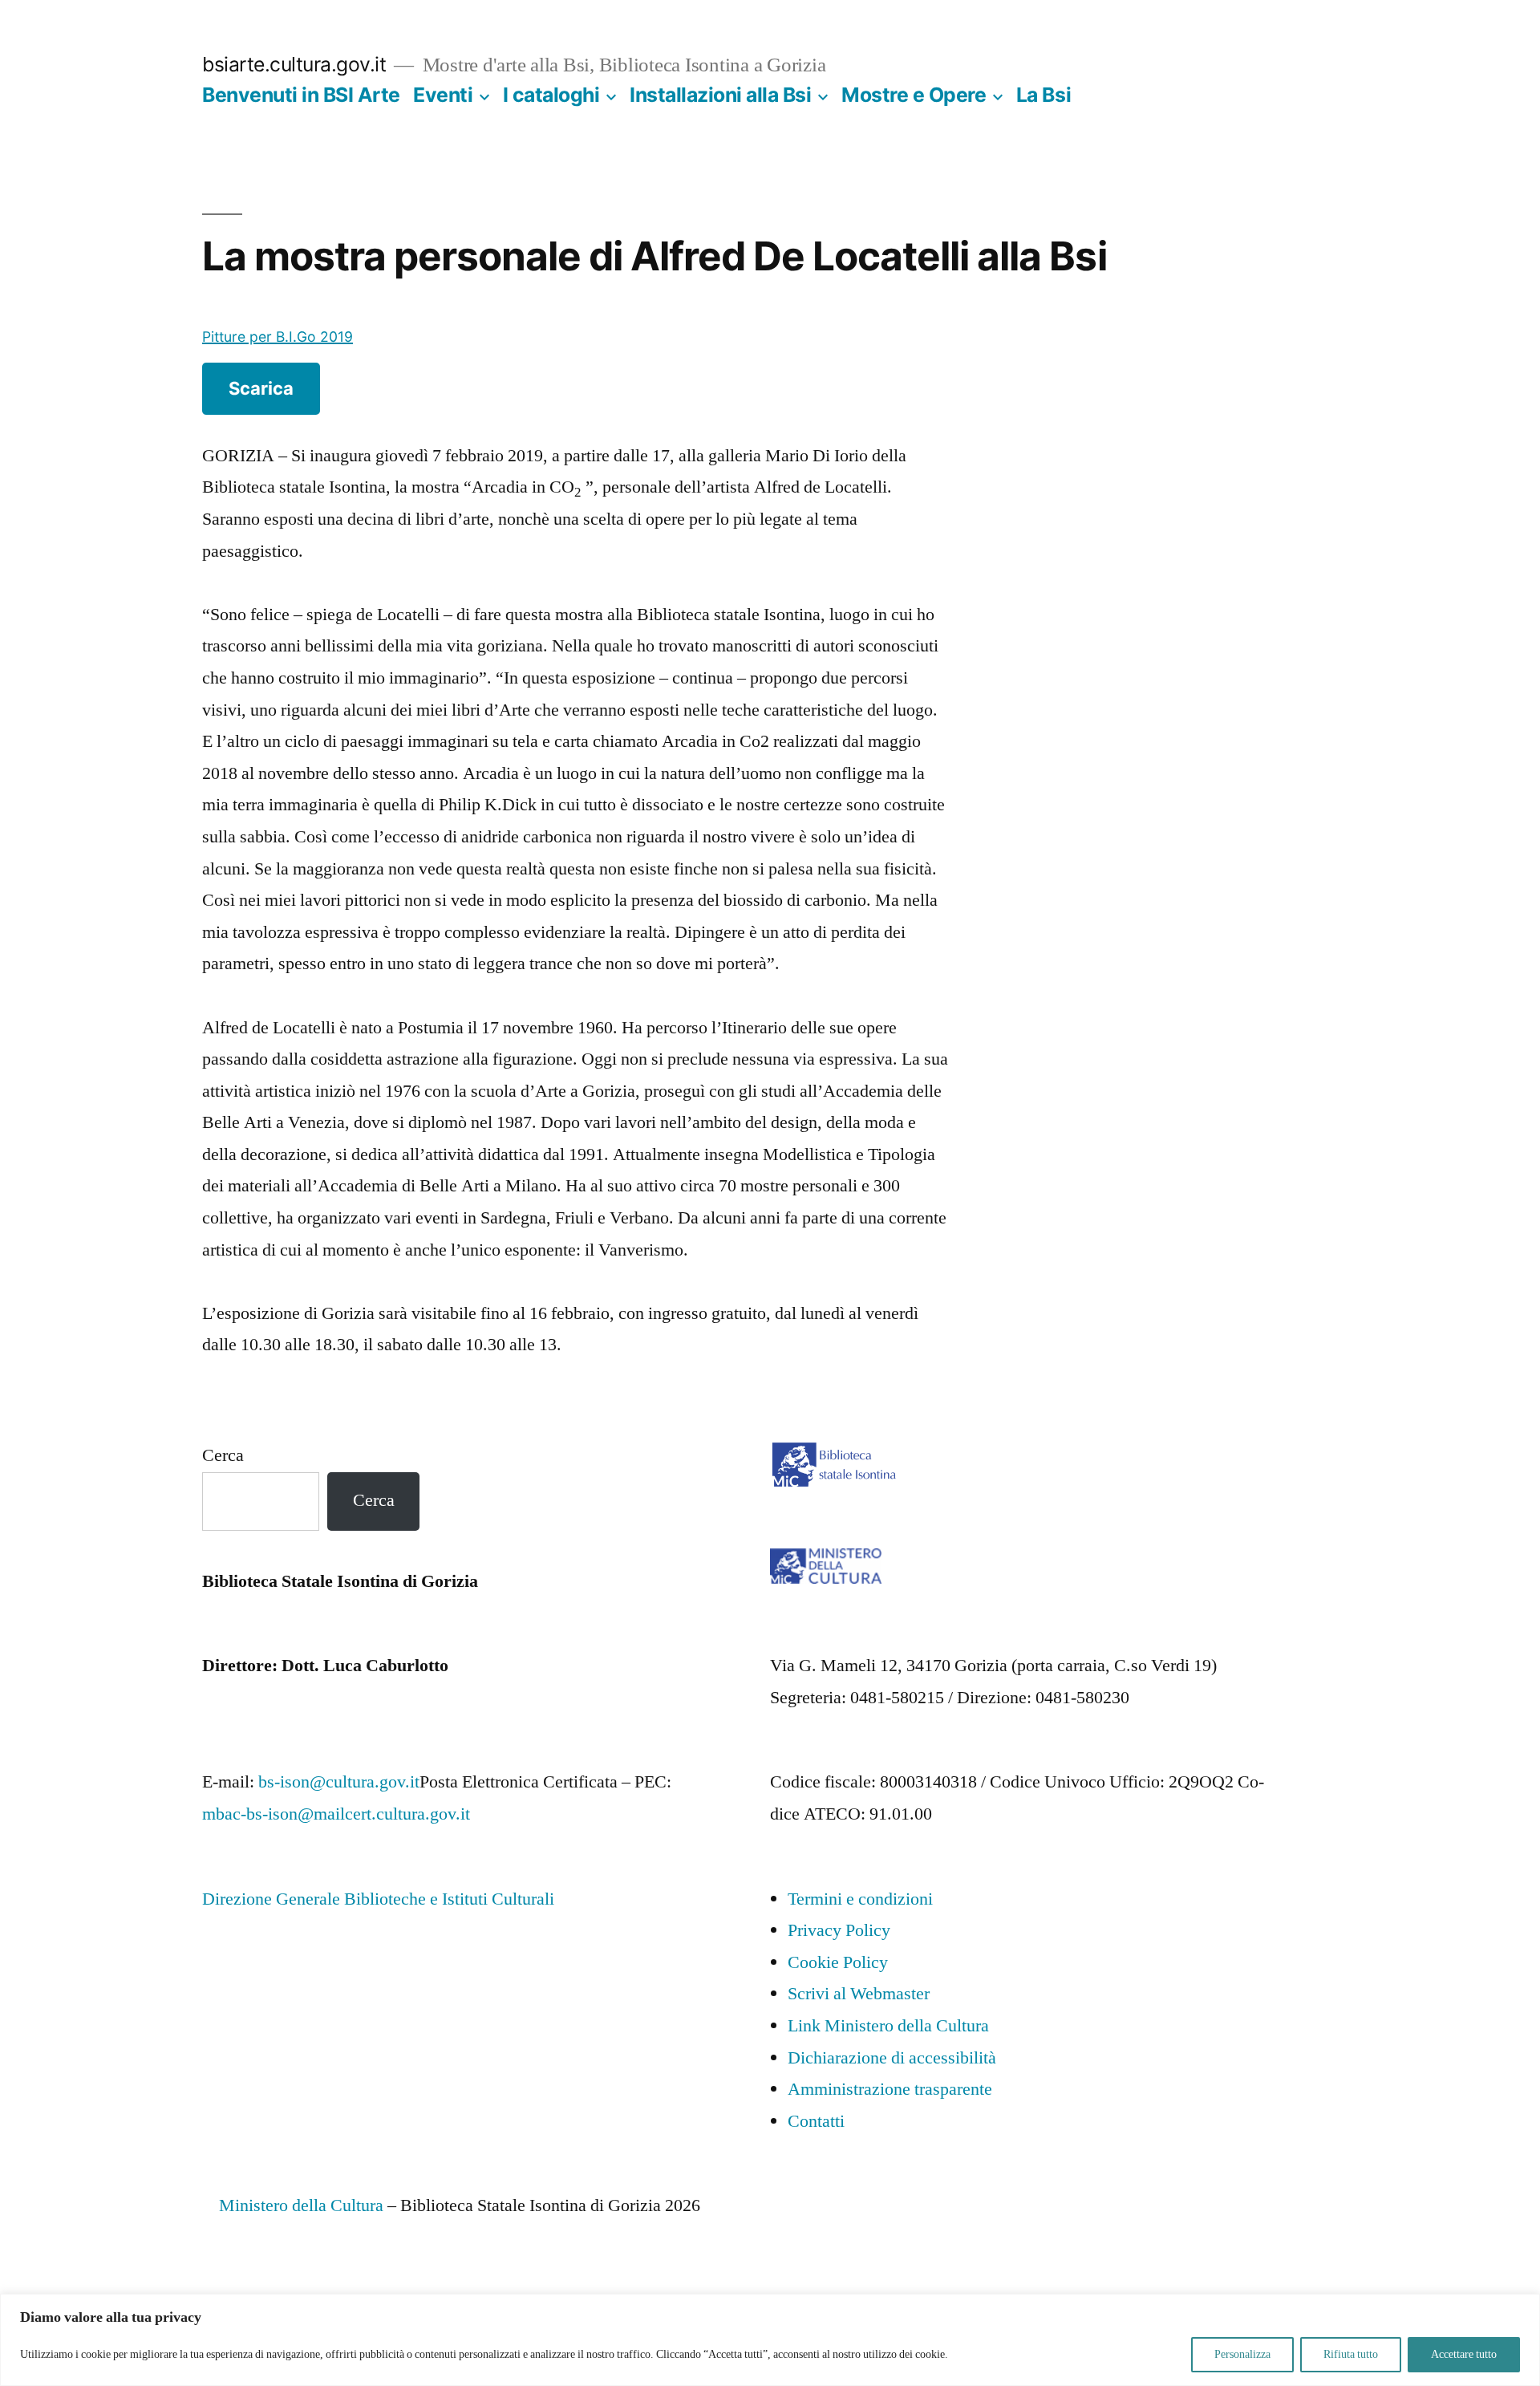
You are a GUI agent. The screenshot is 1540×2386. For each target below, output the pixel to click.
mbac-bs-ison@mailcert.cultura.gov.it (336, 1814)
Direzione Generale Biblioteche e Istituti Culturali (378, 1899)
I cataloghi (551, 95)
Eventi (443, 95)
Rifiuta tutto (1351, 2354)
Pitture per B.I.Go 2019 (278, 337)
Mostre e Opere (914, 95)
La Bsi (1044, 95)
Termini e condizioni (860, 1899)
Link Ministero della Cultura (888, 2026)
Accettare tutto (1464, 2354)
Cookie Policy (838, 1962)
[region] (770, 2340)
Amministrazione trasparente (890, 2089)
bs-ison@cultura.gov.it (339, 1782)
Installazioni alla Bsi (720, 95)
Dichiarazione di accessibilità (892, 2058)
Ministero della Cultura (301, 2205)
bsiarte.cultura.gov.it (294, 64)
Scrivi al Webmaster (859, 1994)
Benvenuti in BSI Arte (301, 95)
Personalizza (1242, 2354)
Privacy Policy (839, 1930)
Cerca (223, 1455)
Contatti (816, 2121)
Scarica (261, 388)
